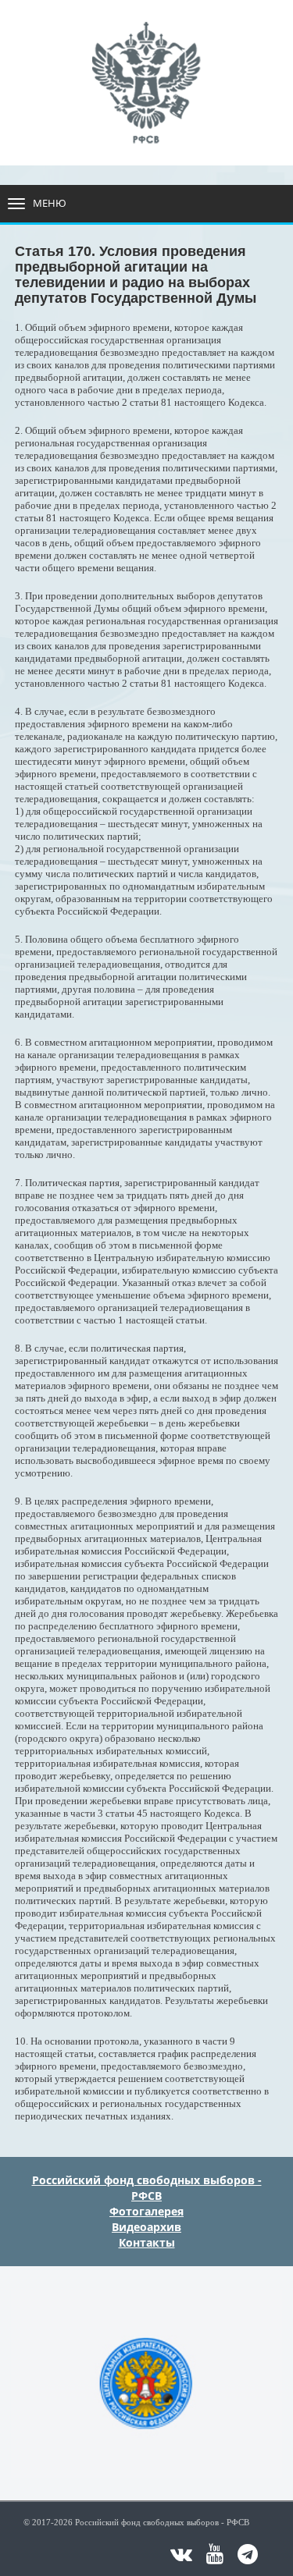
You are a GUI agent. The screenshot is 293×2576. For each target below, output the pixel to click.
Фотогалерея (146, 2211)
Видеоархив (146, 2227)
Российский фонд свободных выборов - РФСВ (147, 2188)
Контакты (147, 2242)
